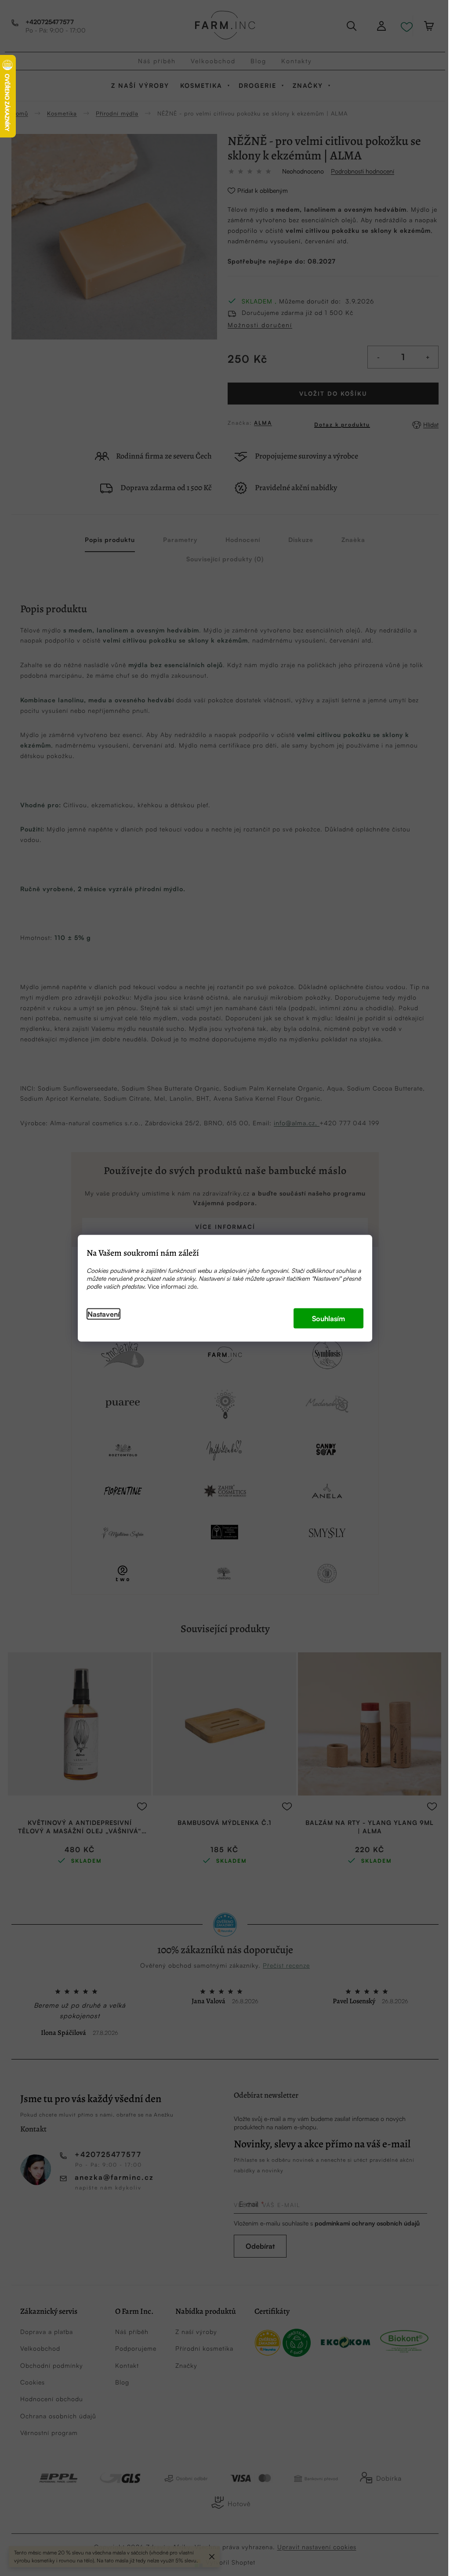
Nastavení (103, 1314)
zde (192, 1286)
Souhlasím (328, 1318)
